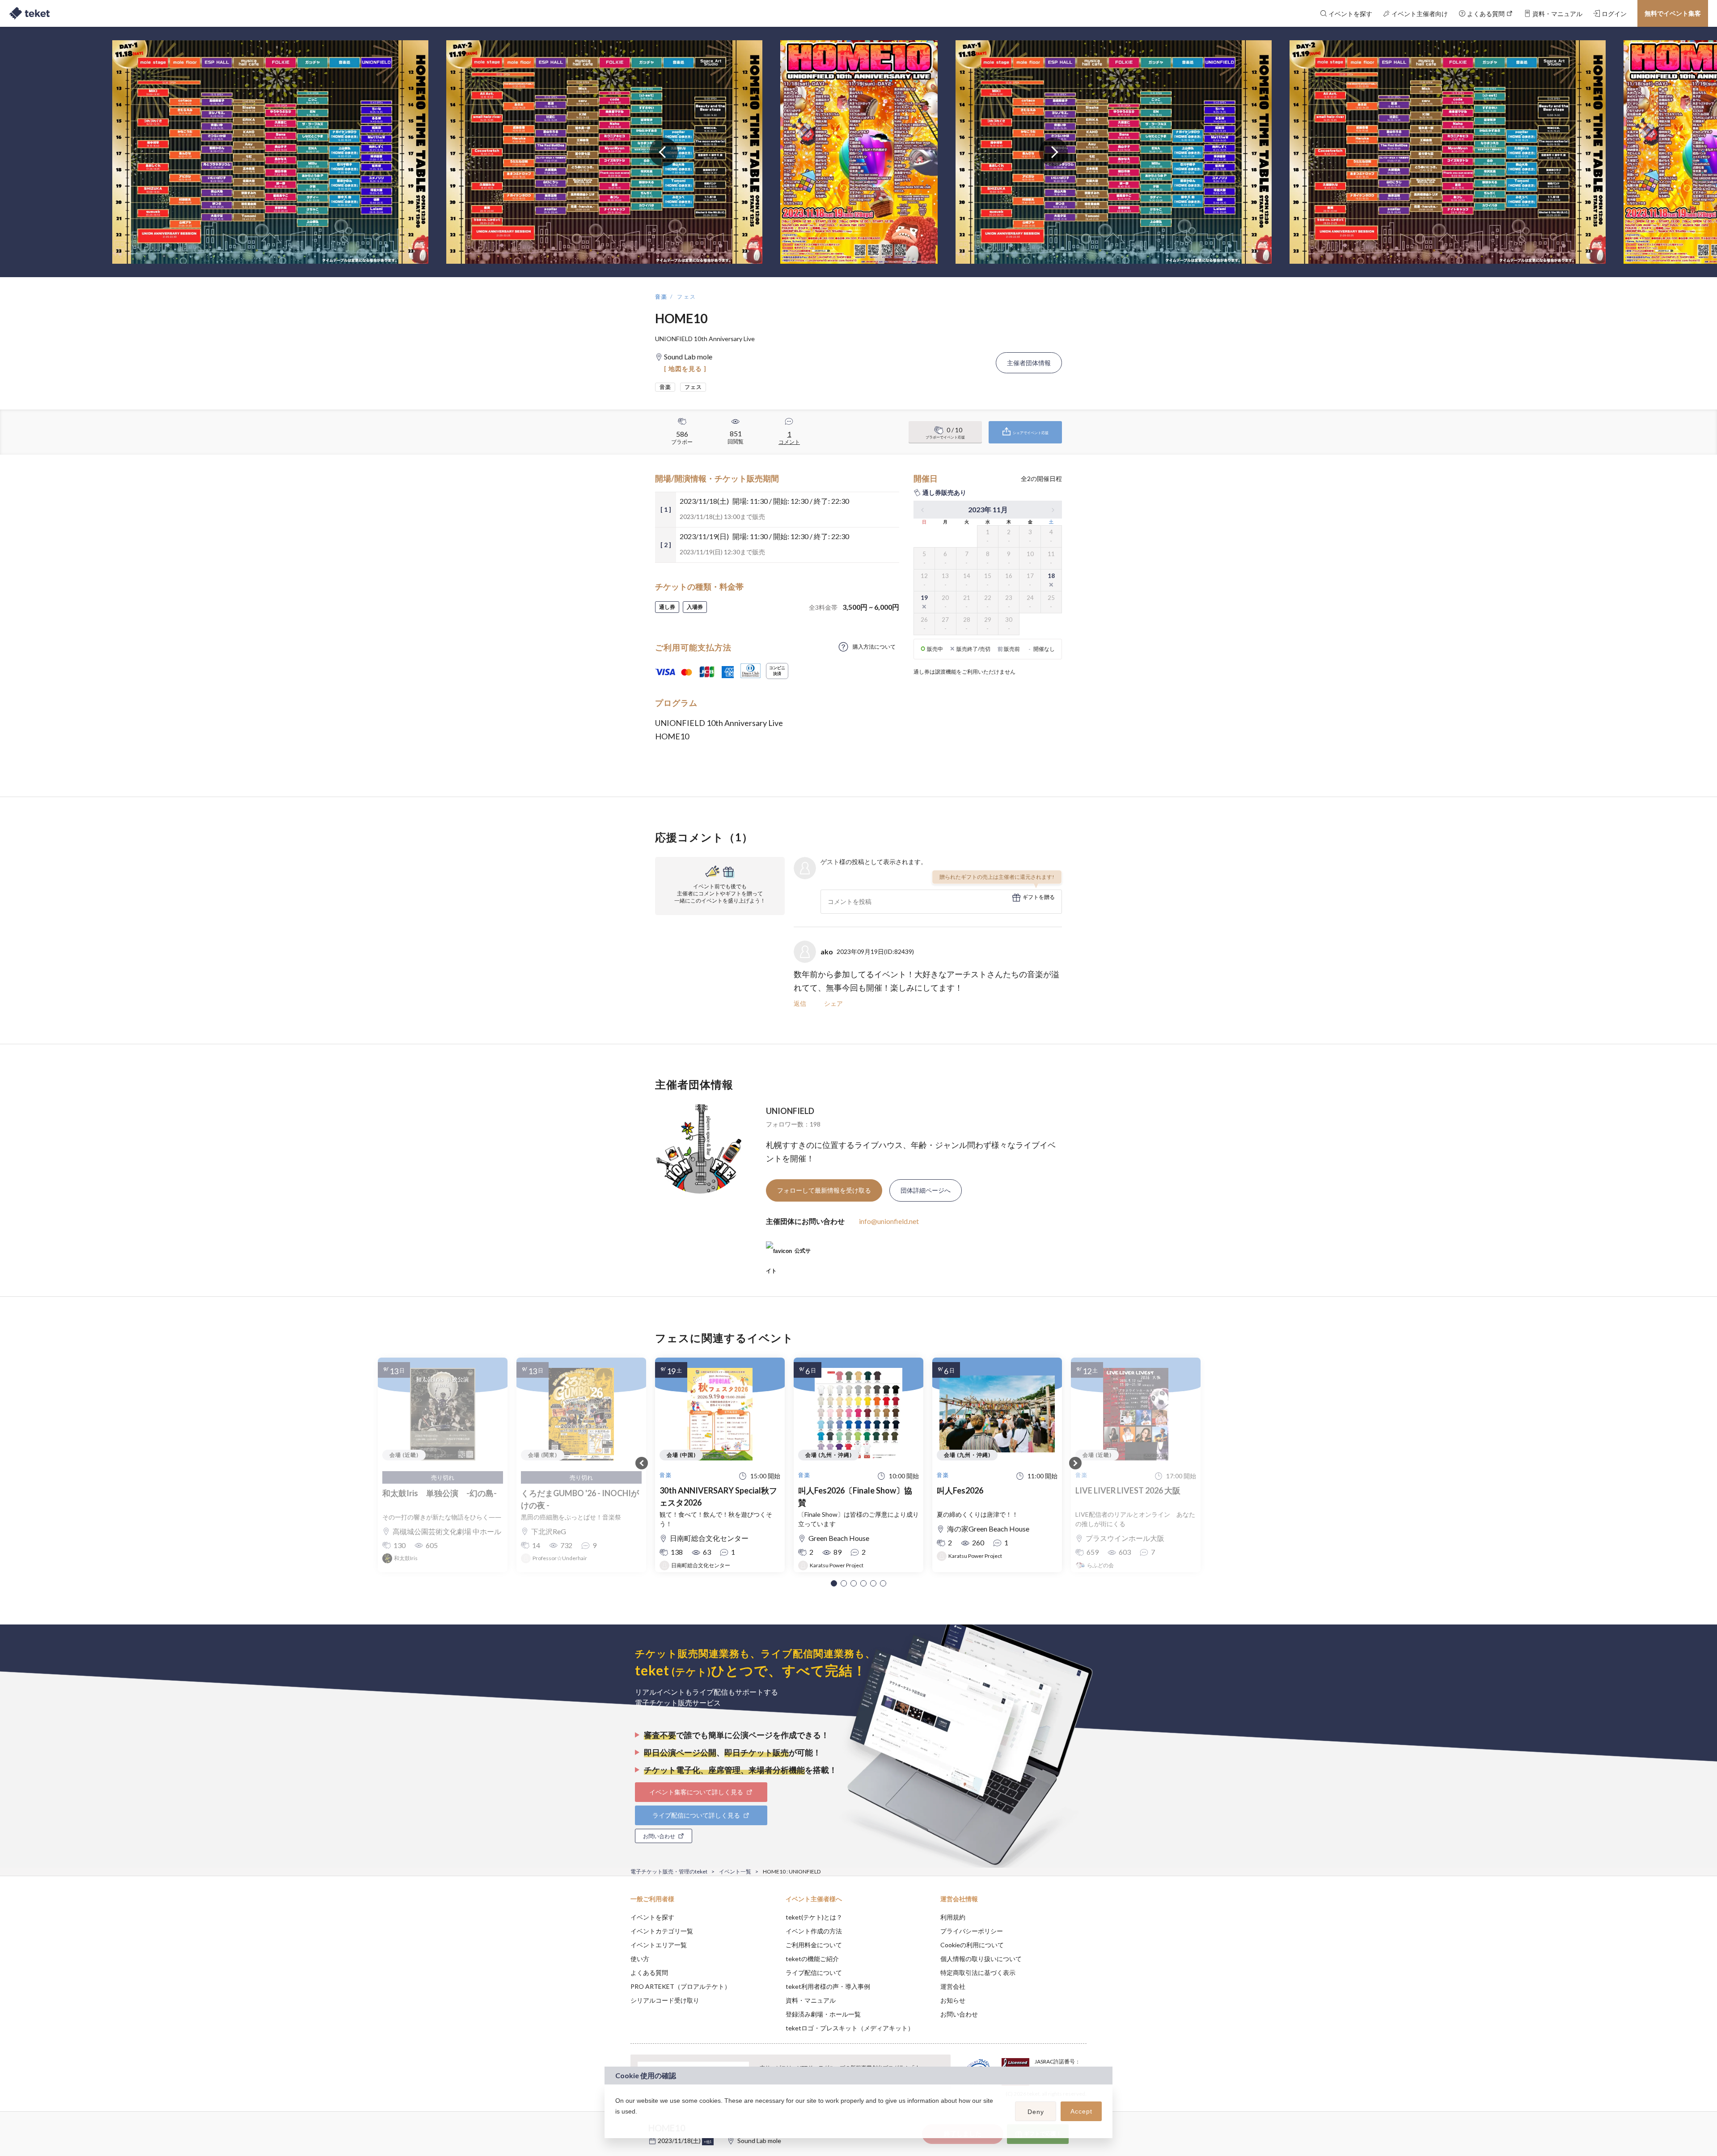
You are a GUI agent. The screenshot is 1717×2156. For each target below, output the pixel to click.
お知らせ (953, 2000)
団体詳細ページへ (926, 1190)
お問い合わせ (959, 2014)
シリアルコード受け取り (665, 2000)
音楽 (662, 297)
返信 (800, 1003)
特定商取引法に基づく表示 (978, 1972)
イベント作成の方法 (814, 1931)
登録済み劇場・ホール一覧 (823, 2014)
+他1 (708, 2142)
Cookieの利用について (972, 1945)
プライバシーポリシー (972, 1931)
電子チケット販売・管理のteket (669, 1871)
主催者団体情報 (1029, 363)
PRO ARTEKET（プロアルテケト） (681, 1986)
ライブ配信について (814, 1972)
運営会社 (953, 1986)
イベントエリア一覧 (659, 1945)
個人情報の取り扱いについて (981, 1959)
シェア (833, 1003)
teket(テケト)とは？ (814, 1917)
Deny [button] (1036, 2112)
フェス (687, 297)
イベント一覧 (735, 1871)
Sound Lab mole (759, 2141)
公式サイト (788, 1254)
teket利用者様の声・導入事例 (828, 1986)
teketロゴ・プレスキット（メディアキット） (850, 2028)
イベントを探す (652, 1917)
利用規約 (953, 1917)
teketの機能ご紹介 (812, 1959)
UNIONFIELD (790, 1111)
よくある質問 (649, 1972)
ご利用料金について (814, 1945)
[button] (834, 1583)
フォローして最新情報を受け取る (824, 1190)
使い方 (640, 1959)
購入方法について (874, 647)
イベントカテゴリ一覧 (662, 1931)
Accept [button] (1081, 2111)
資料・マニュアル (811, 2000)
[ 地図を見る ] (685, 369)
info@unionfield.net (889, 1221)
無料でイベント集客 (1673, 13)
